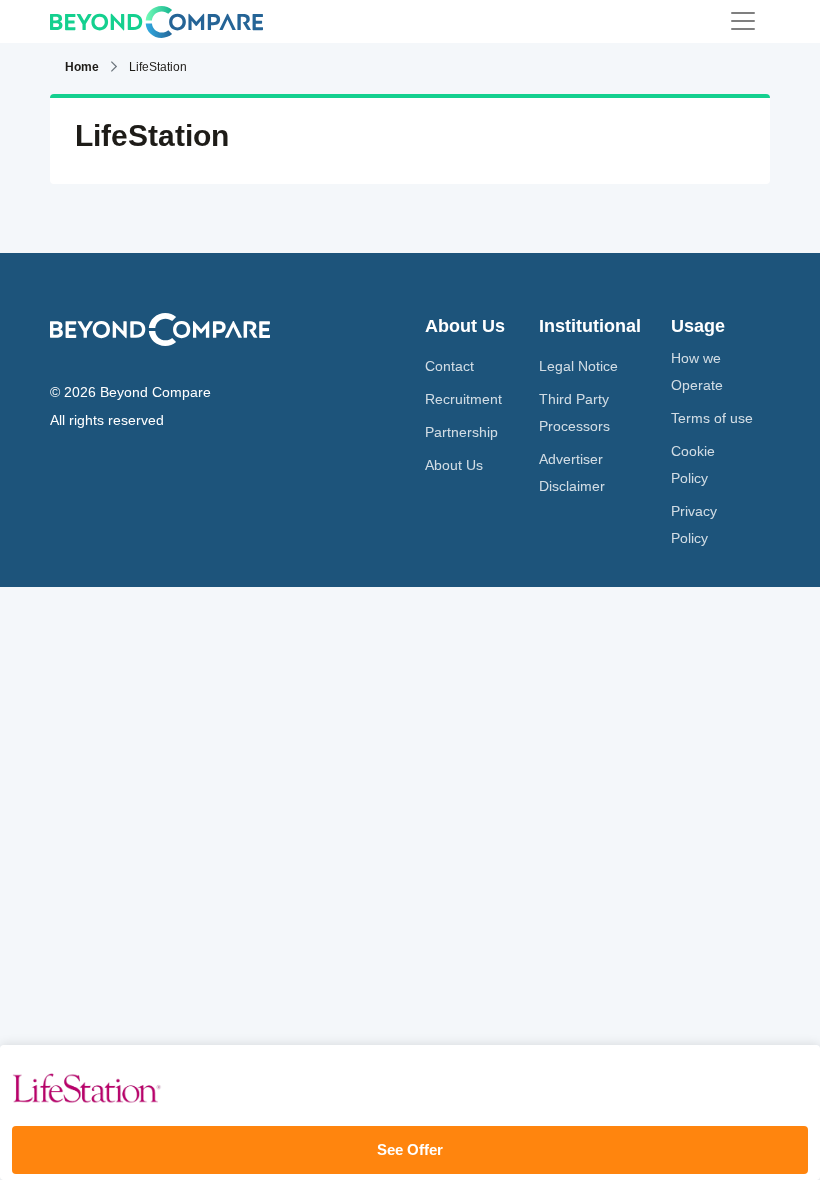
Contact (449, 366)
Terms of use (712, 418)
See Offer (410, 1149)
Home (82, 67)
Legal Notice (578, 366)
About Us (454, 465)
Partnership (461, 432)
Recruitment (463, 399)
